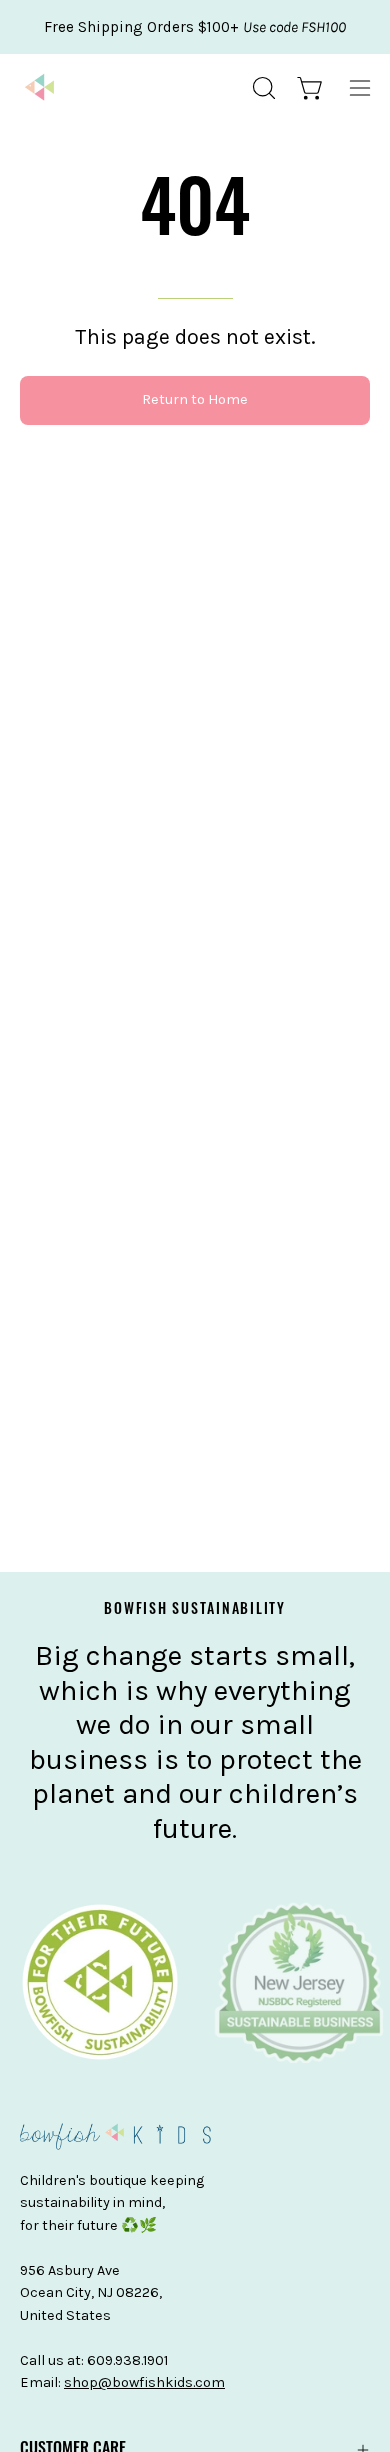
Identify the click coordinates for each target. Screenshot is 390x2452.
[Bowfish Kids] (40, 88)
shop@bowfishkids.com (144, 2382)
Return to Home (195, 399)
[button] (262, 88)
